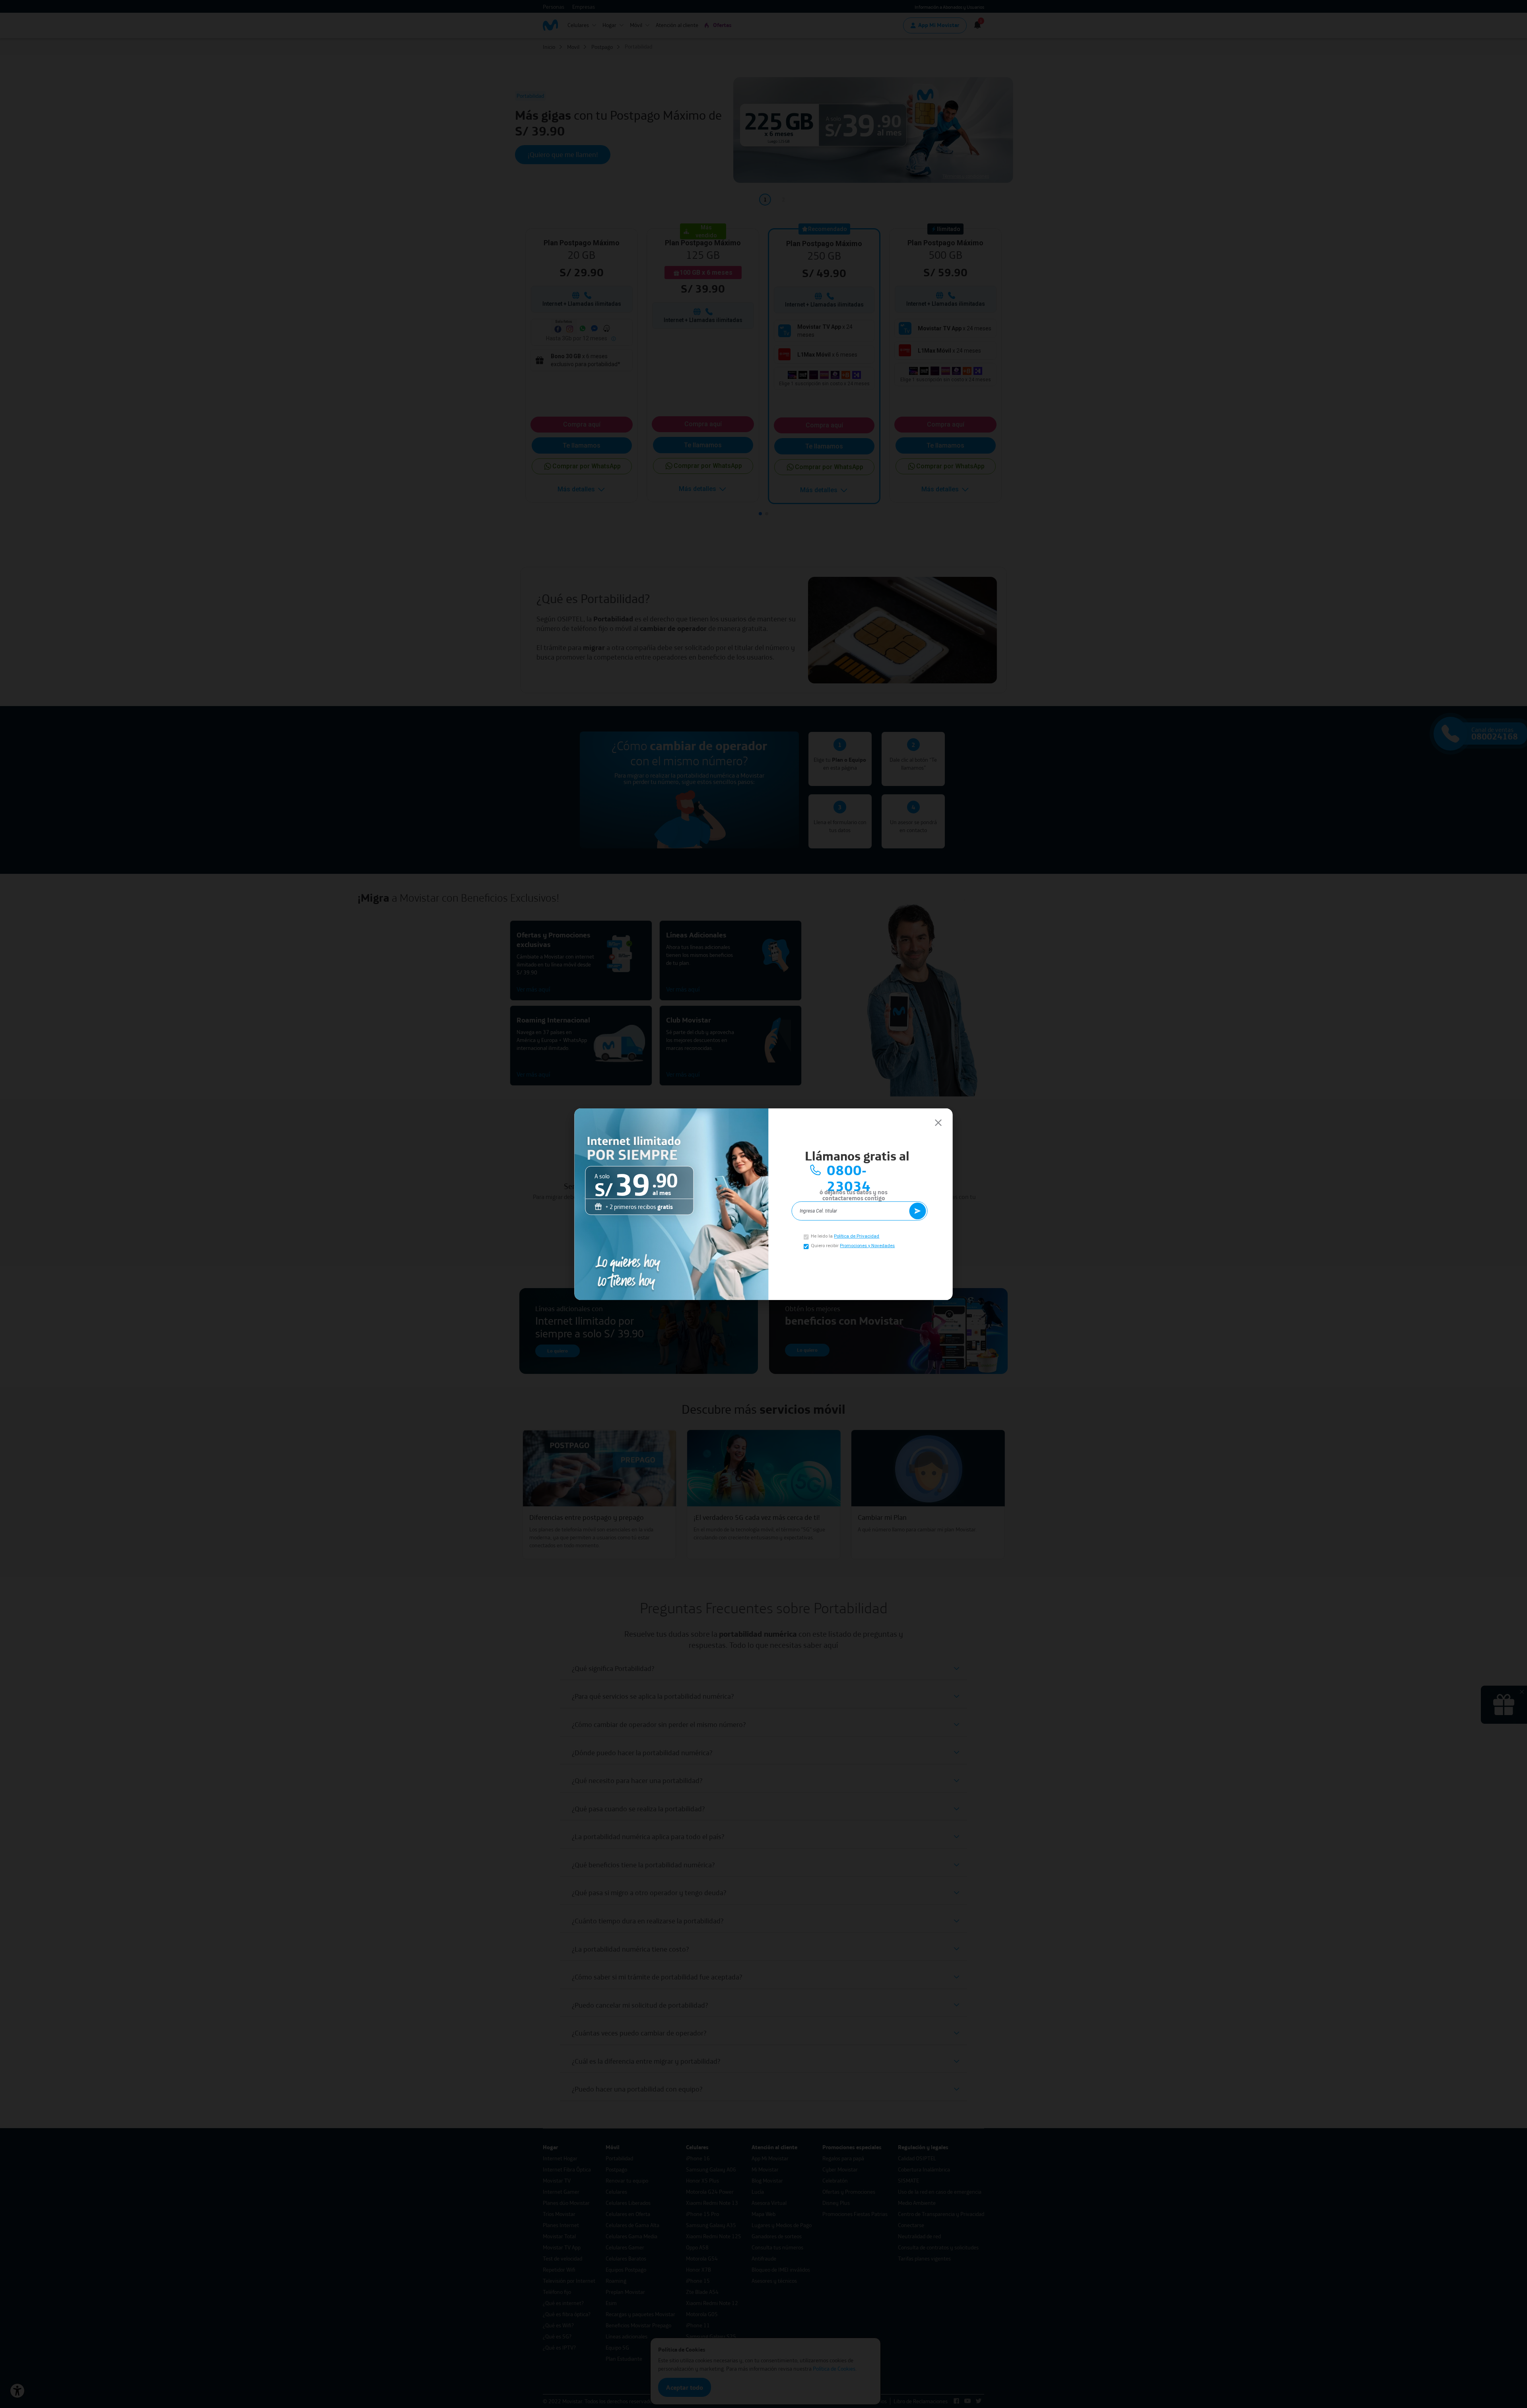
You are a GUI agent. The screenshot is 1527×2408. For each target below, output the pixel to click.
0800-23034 (849, 1170)
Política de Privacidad (857, 1236)
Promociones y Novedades (867, 1246)
